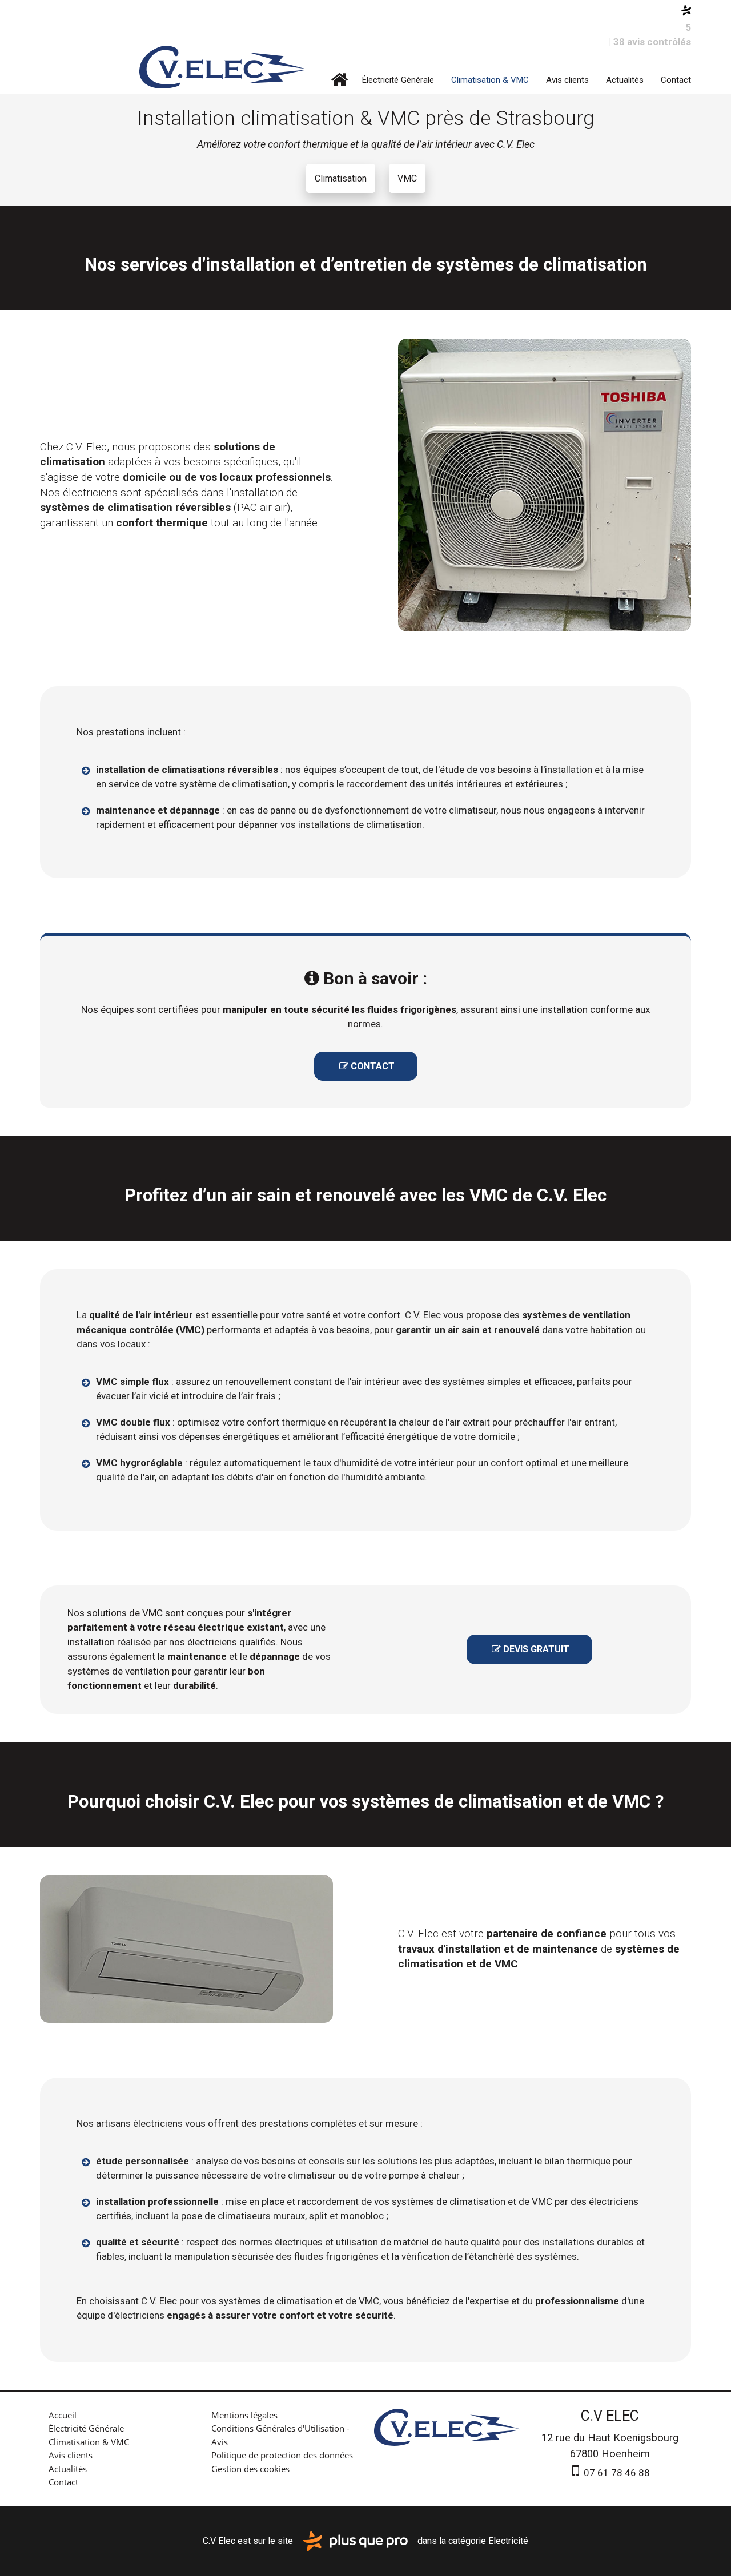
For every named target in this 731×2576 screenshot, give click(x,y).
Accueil (339, 80)
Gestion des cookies (250, 2469)
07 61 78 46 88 (616, 2473)
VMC (407, 178)
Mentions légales (244, 2415)
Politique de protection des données (282, 2455)
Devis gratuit (531, 1649)
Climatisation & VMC (490, 80)
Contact (676, 80)
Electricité (508, 2540)
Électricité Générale (398, 80)
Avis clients (567, 80)
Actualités (625, 80)
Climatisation (341, 178)
